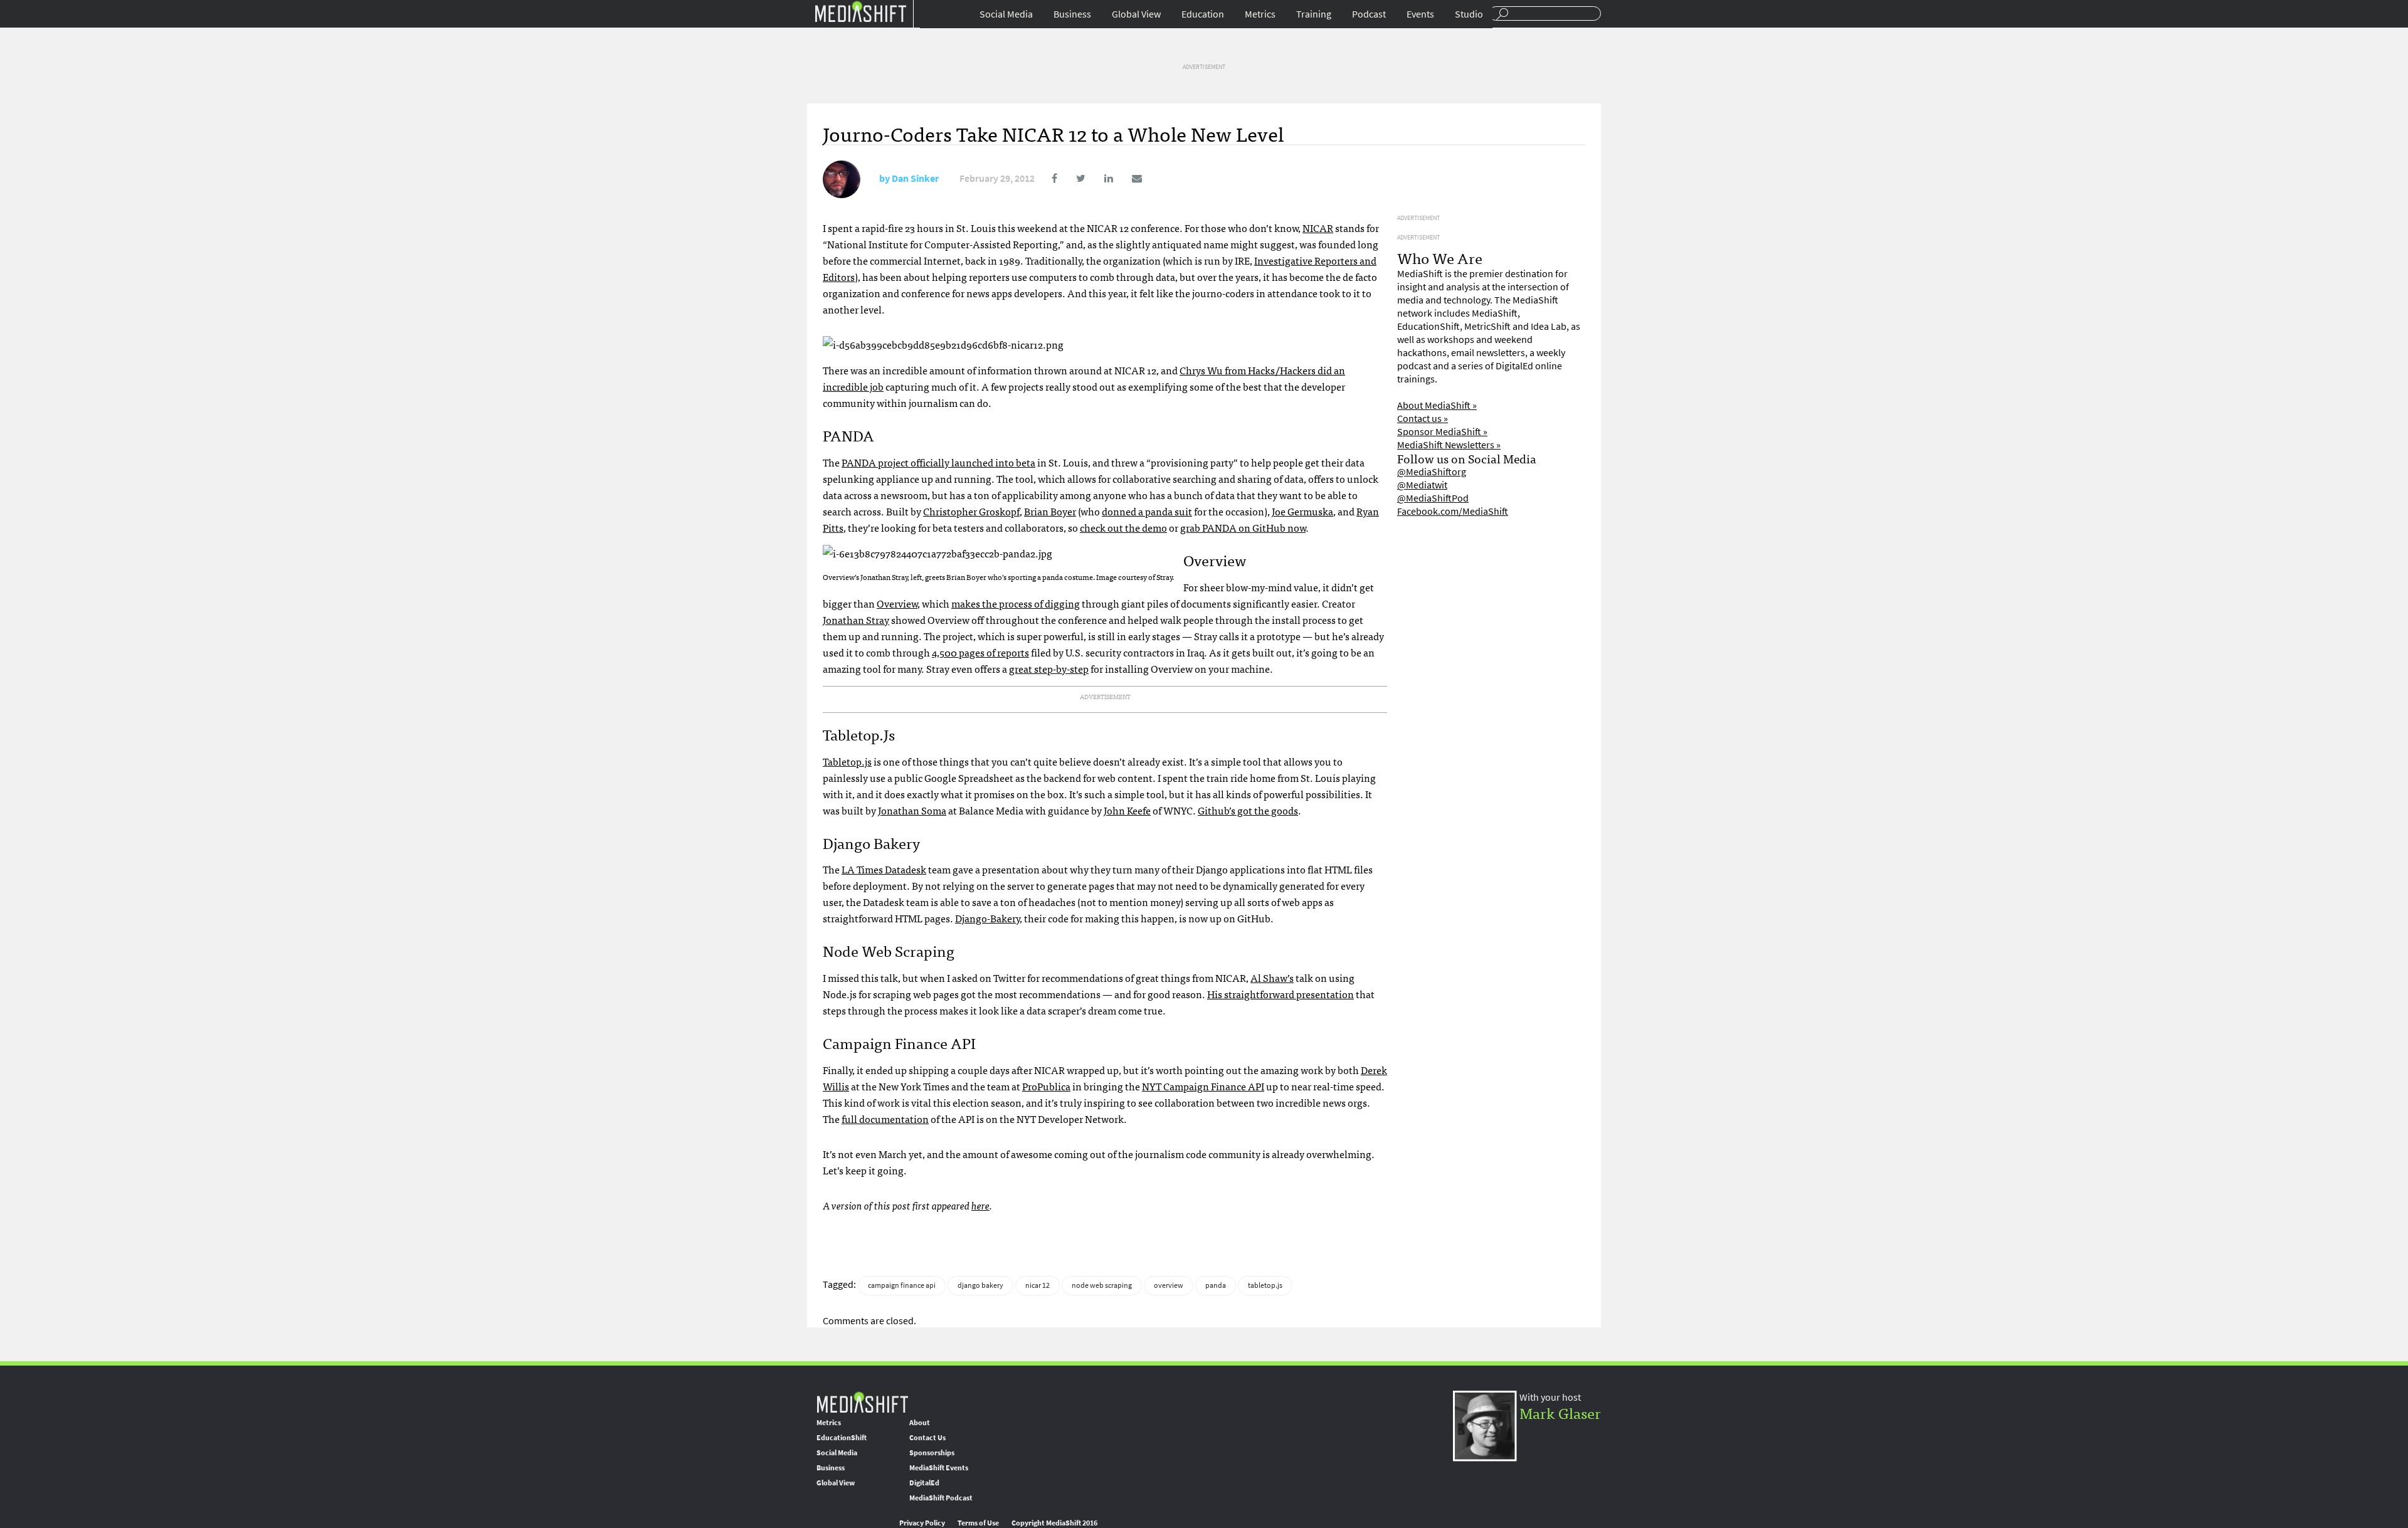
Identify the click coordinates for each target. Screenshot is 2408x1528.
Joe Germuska (1302, 511)
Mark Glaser (1560, 1412)
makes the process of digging (1016, 603)
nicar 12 (1038, 1285)
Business (1072, 14)
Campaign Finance (1203, 1086)
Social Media (1006, 14)
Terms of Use (978, 1523)
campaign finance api (902, 1285)
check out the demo (1123, 527)
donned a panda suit (1147, 511)
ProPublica (1046, 1086)
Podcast (1369, 14)
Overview (897, 603)
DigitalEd (924, 1483)
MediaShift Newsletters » (1449, 445)
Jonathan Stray (856, 619)
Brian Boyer (1050, 511)
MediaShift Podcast (941, 1498)
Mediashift (860, 11)
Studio (1469, 14)
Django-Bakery (987, 918)
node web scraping (1102, 1285)
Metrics (1260, 14)
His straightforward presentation (1281, 994)
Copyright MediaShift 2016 (1054, 1523)
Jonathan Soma (912, 810)
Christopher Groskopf (971, 511)
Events (1420, 14)
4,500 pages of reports (980, 652)
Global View (1136, 14)
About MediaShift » (1437, 405)
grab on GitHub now (1243, 527)
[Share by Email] (1128, 178)
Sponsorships (932, 1453)
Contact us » (1423, 419)
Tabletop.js (847, 761)
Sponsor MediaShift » (1442, 432)
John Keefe (1127, 810)
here (980, 1205)
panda (1216, 1285)
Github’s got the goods (1248, 810)
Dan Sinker (915, 178)
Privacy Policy (922, 1523)
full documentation (885, 1119)
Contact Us (927, 1438)
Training (1314, 14)
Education (1203, 14)
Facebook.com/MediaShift (1453, 511)
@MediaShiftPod (1433, 498)
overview (1169, 1285)
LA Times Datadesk (884, 869)
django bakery (980, 1285)
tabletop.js (1265, 1285)
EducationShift (842, 1438)
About (920, 1423)
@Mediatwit (1422, 485)
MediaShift (862, 1402)
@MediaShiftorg (1432, 472)
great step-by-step (1049, 668)
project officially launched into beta (938, 462)
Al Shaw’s (1272, 977)
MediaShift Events (939, 1468)
